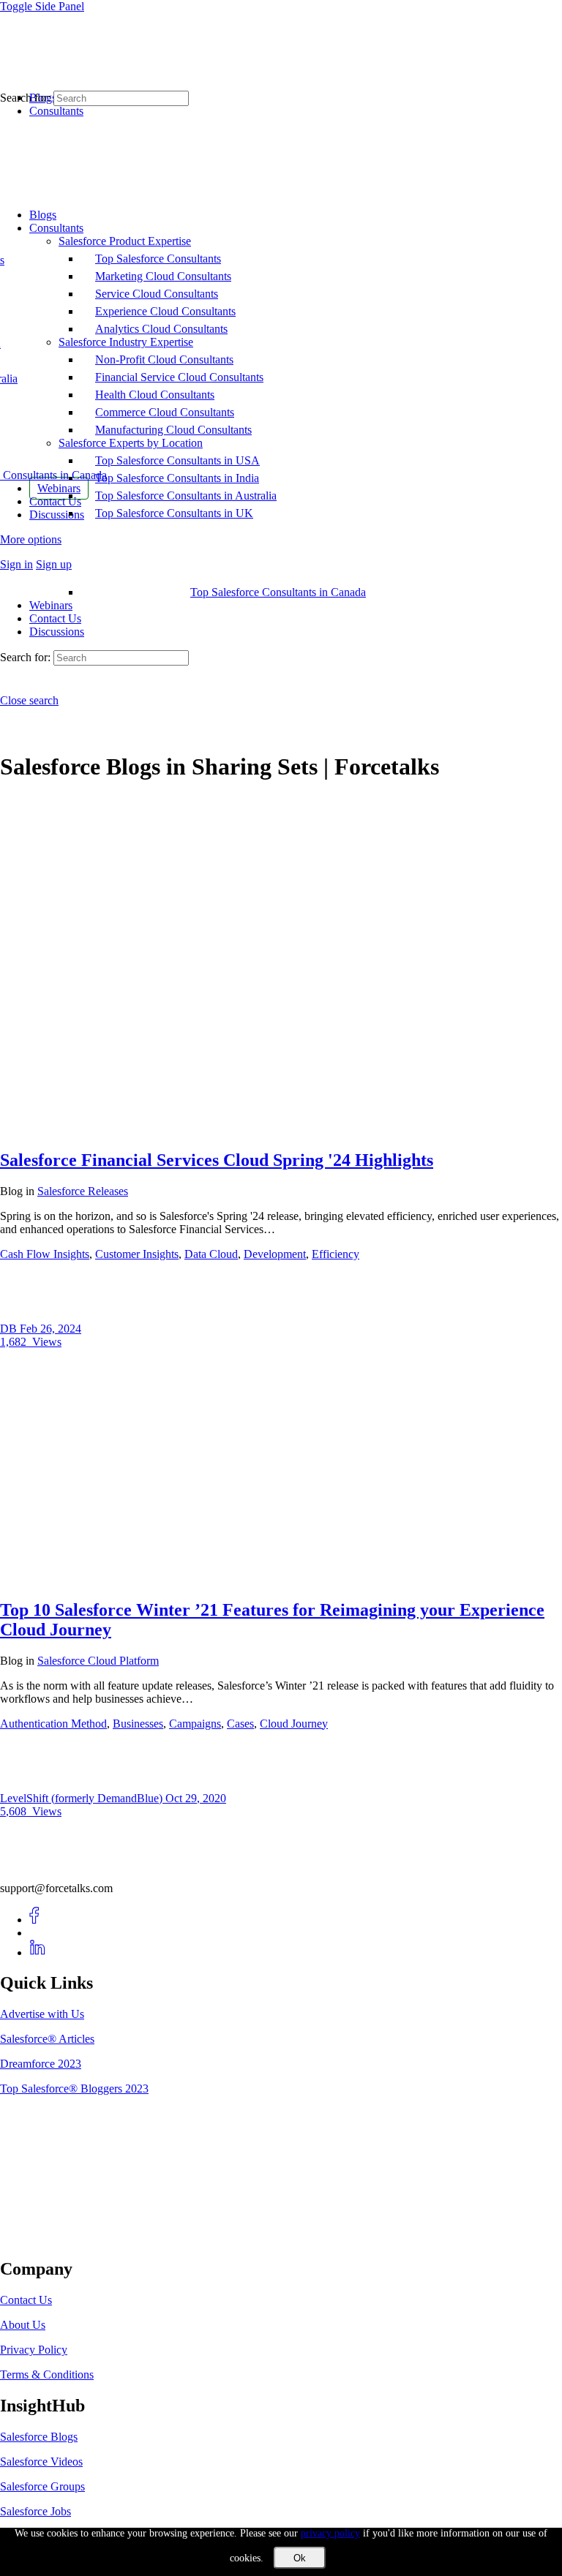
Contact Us (55, 618)
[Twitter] (38, 1933)
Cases (240, 1724)
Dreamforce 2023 (41, 2064)
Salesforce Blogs (39, 2437)
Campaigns (195, 1724)
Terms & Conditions (47, 2374)
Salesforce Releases (83, 1191)
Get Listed (40, 2238)
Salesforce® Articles (47, 2039)
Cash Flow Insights (45, 1254)
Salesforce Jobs (35, 2511)
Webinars (51, 605)
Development (275, 1254)
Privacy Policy (34, 2350)
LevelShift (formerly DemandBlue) (83, 1798)
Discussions (57, 632)
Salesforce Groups (42, 2486)
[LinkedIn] (38, 1952)
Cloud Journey (294, 1724)
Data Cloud (211, 1254)
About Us (23, 2325)
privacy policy (330, 2533)
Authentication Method (53, 1724)
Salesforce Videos (41, 2462)
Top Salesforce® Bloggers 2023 (74, 2089)
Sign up (54, 564)
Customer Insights (137, 1254)
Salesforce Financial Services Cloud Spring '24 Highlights (217, 1160)
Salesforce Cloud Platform (98, 1661)
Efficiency (336, 1254)
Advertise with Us (42, 2014)
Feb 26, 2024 (50, 1329)
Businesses (138, 1724)
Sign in (16, 564)
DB (10, 1329)
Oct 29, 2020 (196, 1798)
